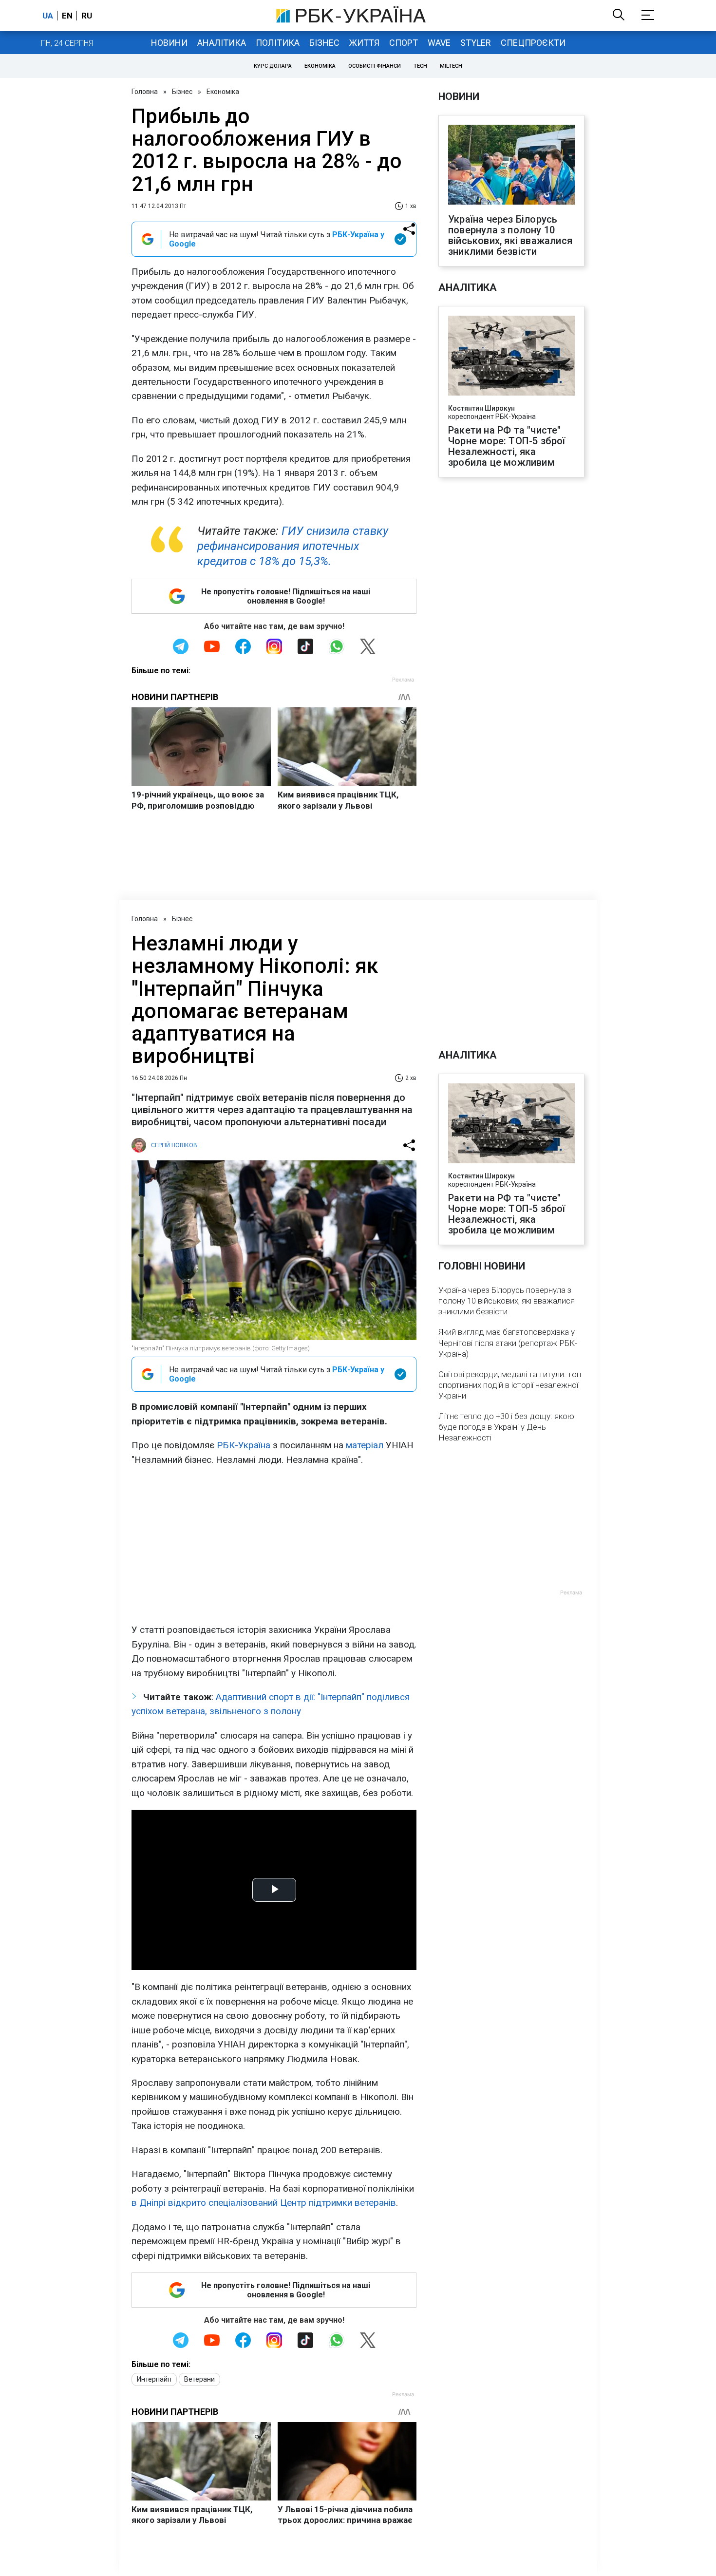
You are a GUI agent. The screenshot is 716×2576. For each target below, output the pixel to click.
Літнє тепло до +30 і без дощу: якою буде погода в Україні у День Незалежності (506, 1427)
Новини (169, 43)
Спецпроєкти (533, 43)
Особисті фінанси (375, 66)
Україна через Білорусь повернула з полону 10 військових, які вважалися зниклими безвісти (510, 235)
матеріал (365, 1445)
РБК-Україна (244, 1445)
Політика (278, 43)
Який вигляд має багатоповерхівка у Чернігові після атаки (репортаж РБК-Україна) (508, 1343)
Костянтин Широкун (481, 408)
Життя (364, 43)
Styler (476, 43)
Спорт (404, 43)
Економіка (320, 66)
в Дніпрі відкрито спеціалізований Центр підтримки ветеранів (264, 2203)
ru (87, 16)
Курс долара (273, 66)
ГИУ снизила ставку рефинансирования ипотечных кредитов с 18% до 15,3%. (293, 546)
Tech (420, 66)
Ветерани (199, 2379)
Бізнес (324, 43)
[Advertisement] (274, 1545)
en (67, 16)
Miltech (451, 66)
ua (48, 16)
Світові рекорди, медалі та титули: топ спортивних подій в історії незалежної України (510, 1385)
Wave (439, 43)
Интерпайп (154, 2379)
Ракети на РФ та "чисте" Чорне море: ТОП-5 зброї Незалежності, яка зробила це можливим (507, 446)
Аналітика (222, 43)
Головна (145, 92)
